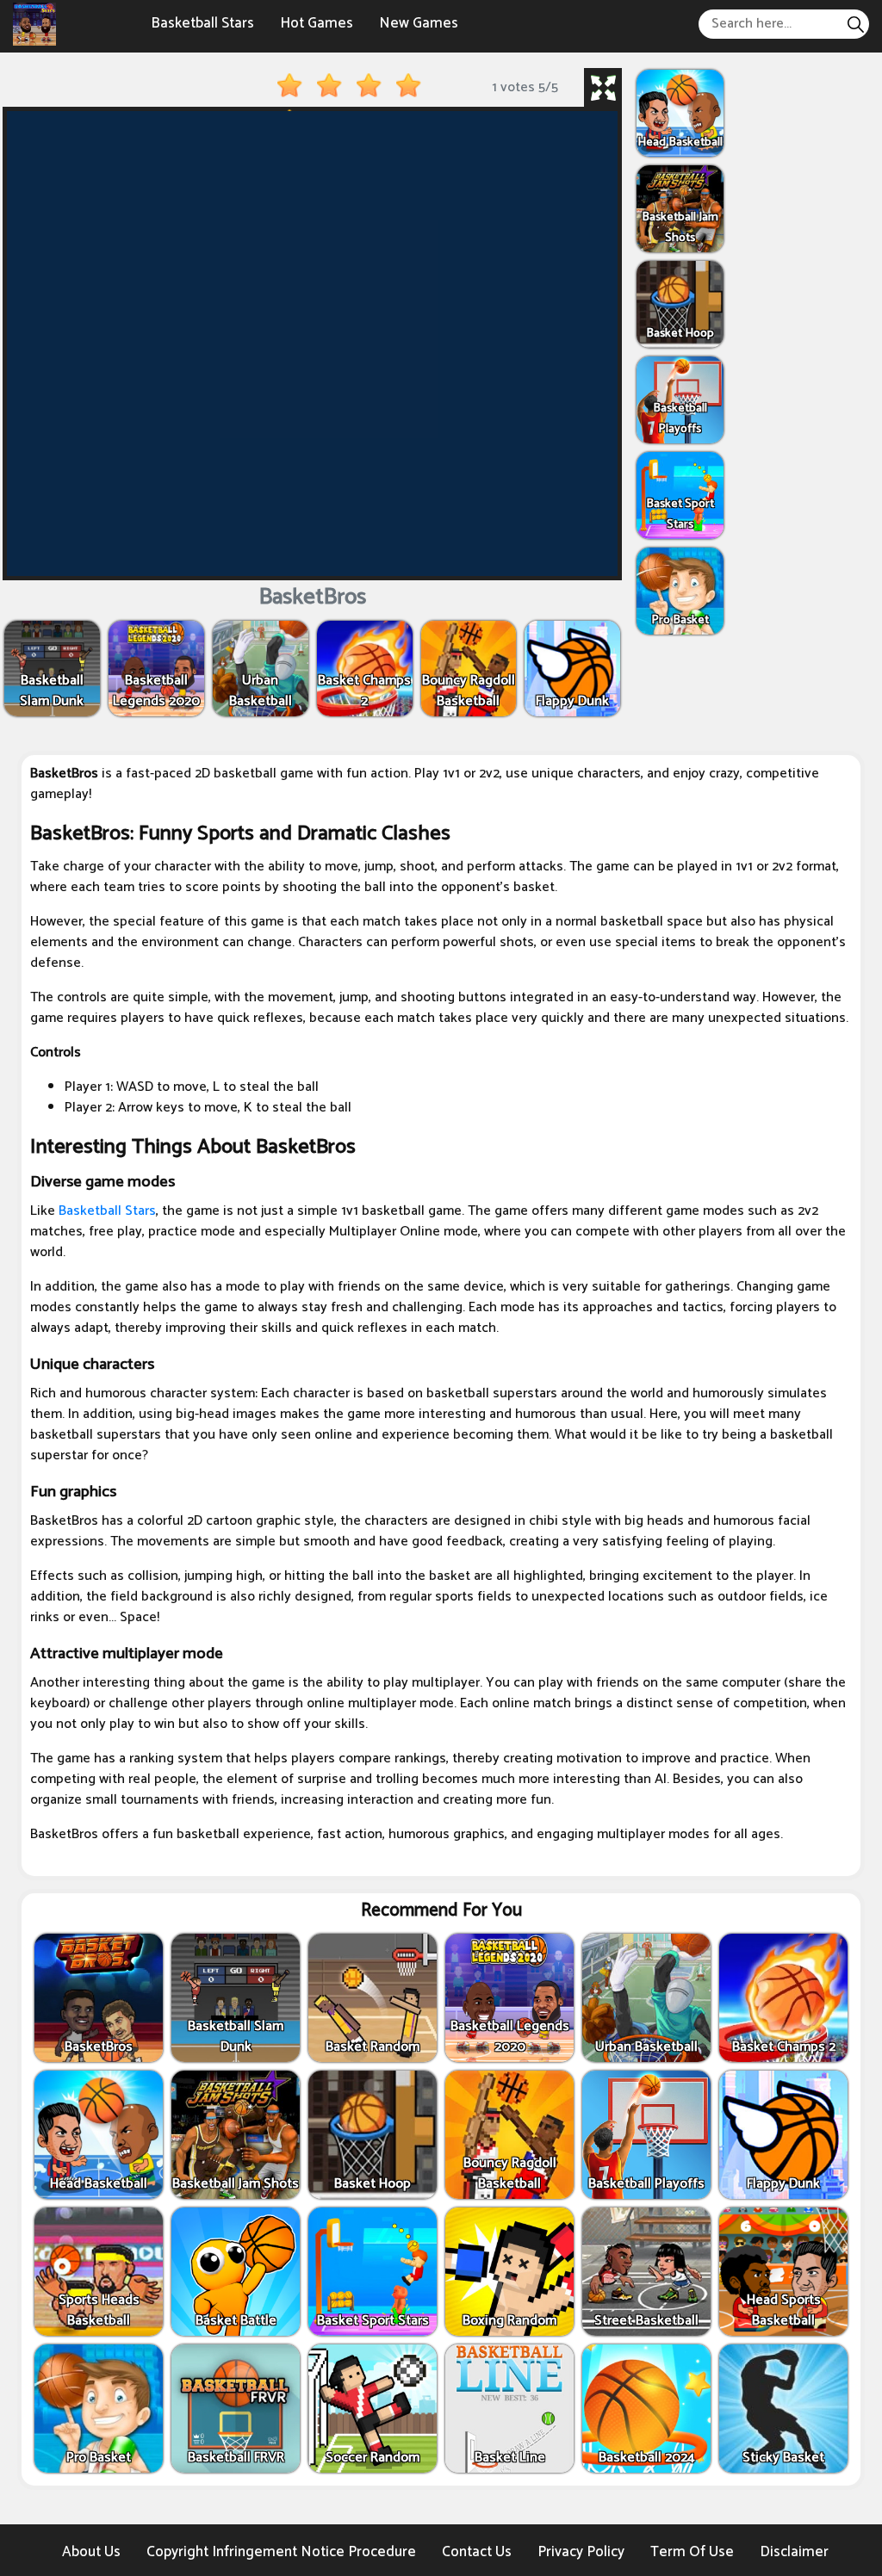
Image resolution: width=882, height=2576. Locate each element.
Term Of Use (692, 2552)
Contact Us (477, 2552)
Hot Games (317, 23)
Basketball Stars (202, 23)
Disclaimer (794, 2552)
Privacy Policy (581, 2552)
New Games (419, 23)
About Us (91, 2552)
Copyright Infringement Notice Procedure (281, 2552)
